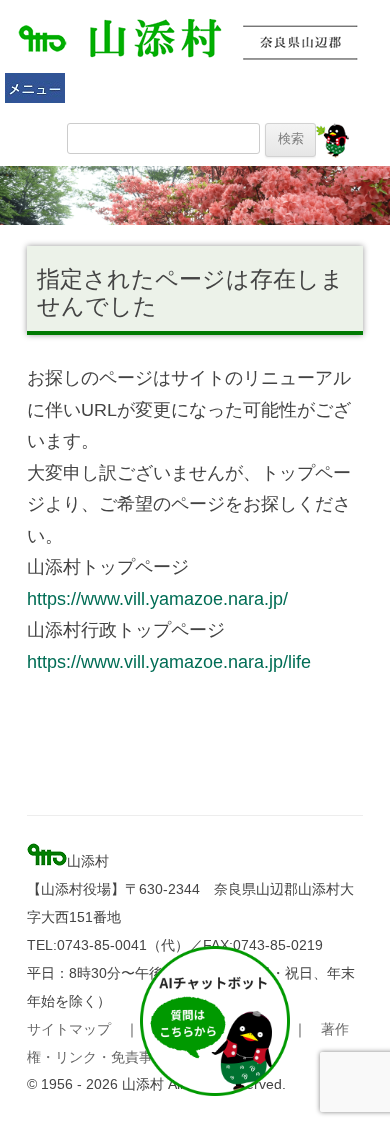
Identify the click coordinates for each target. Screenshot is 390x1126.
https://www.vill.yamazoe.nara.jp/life (169, 661)
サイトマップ (69, 1029)
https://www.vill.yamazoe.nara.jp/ (157, 598)
